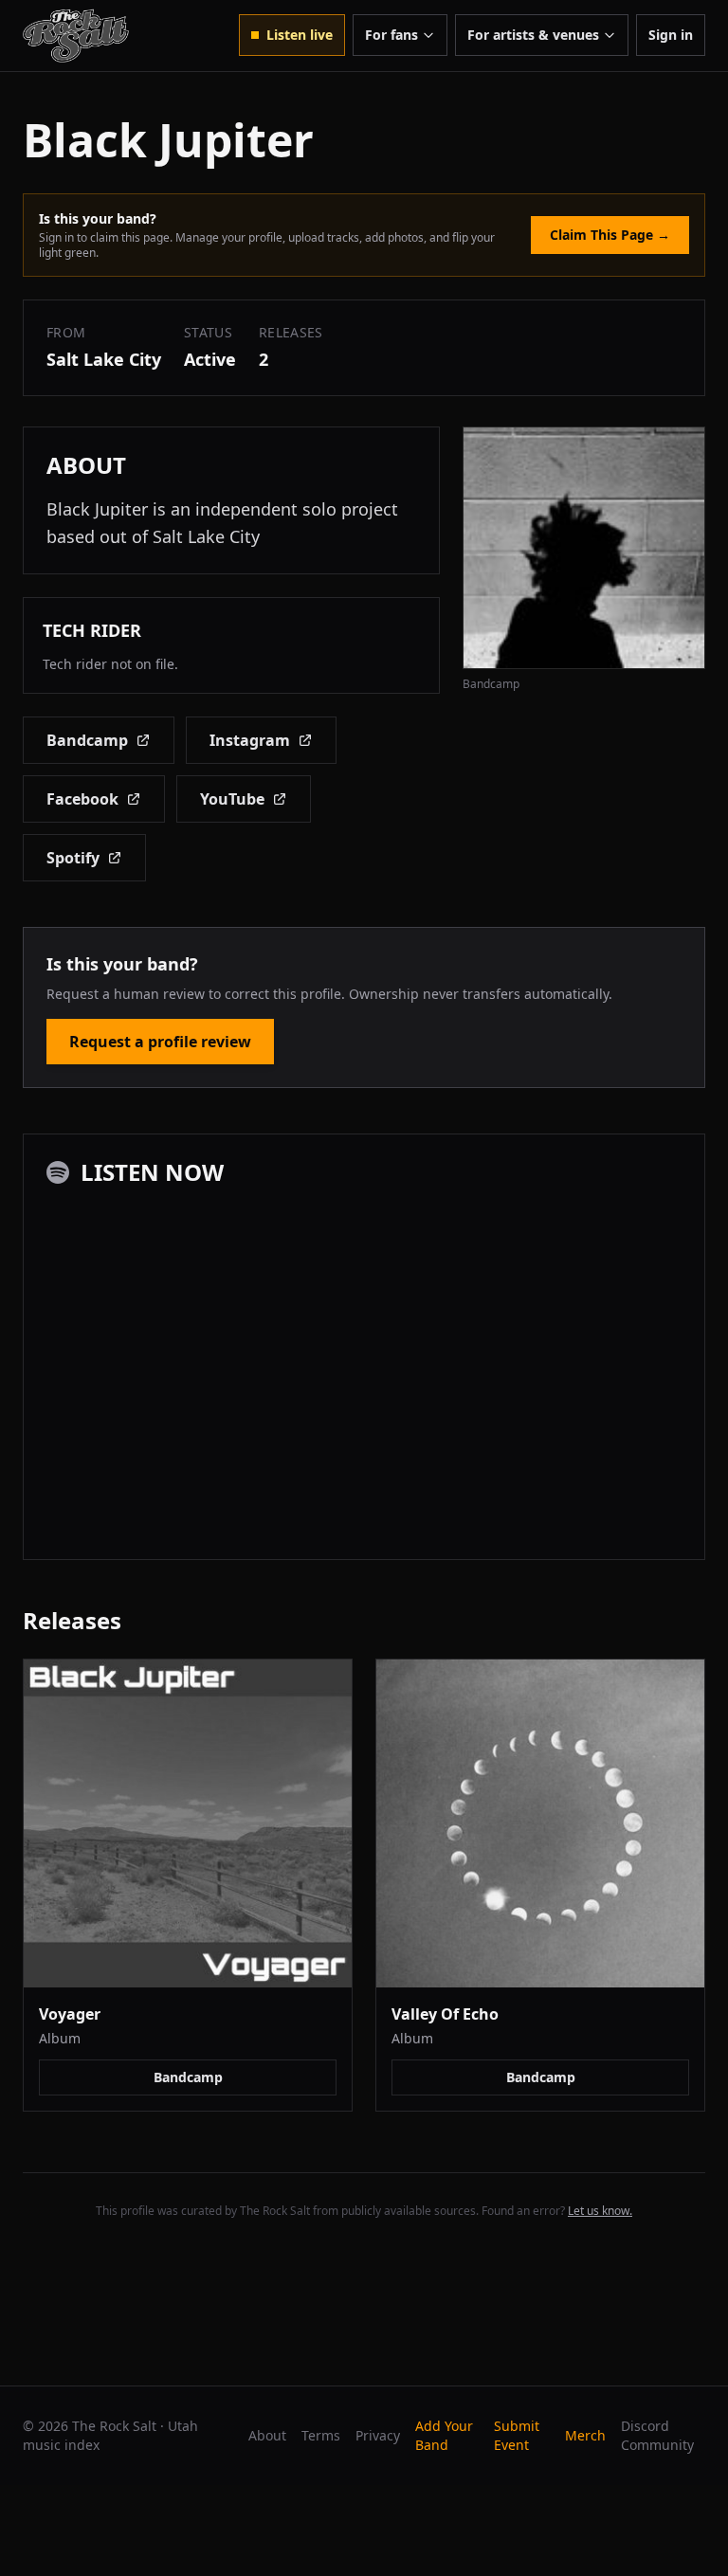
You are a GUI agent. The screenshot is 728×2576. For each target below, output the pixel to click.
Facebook (82, 799)
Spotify (73, 858)
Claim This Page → (610, 235)
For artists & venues (533, 35)
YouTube (232, 799)
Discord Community (657, 2435)
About (267, 2435)
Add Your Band (444, 2435)
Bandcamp (87, 740)
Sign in (671, 35)
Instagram (250, 740)
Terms (321, 2435)
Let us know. (600, 2211)
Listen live (300, 35)
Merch (585, 2435)
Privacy (378, 2435)
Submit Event (517, 2435)
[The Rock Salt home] (76, 36)
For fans (391, 35)
